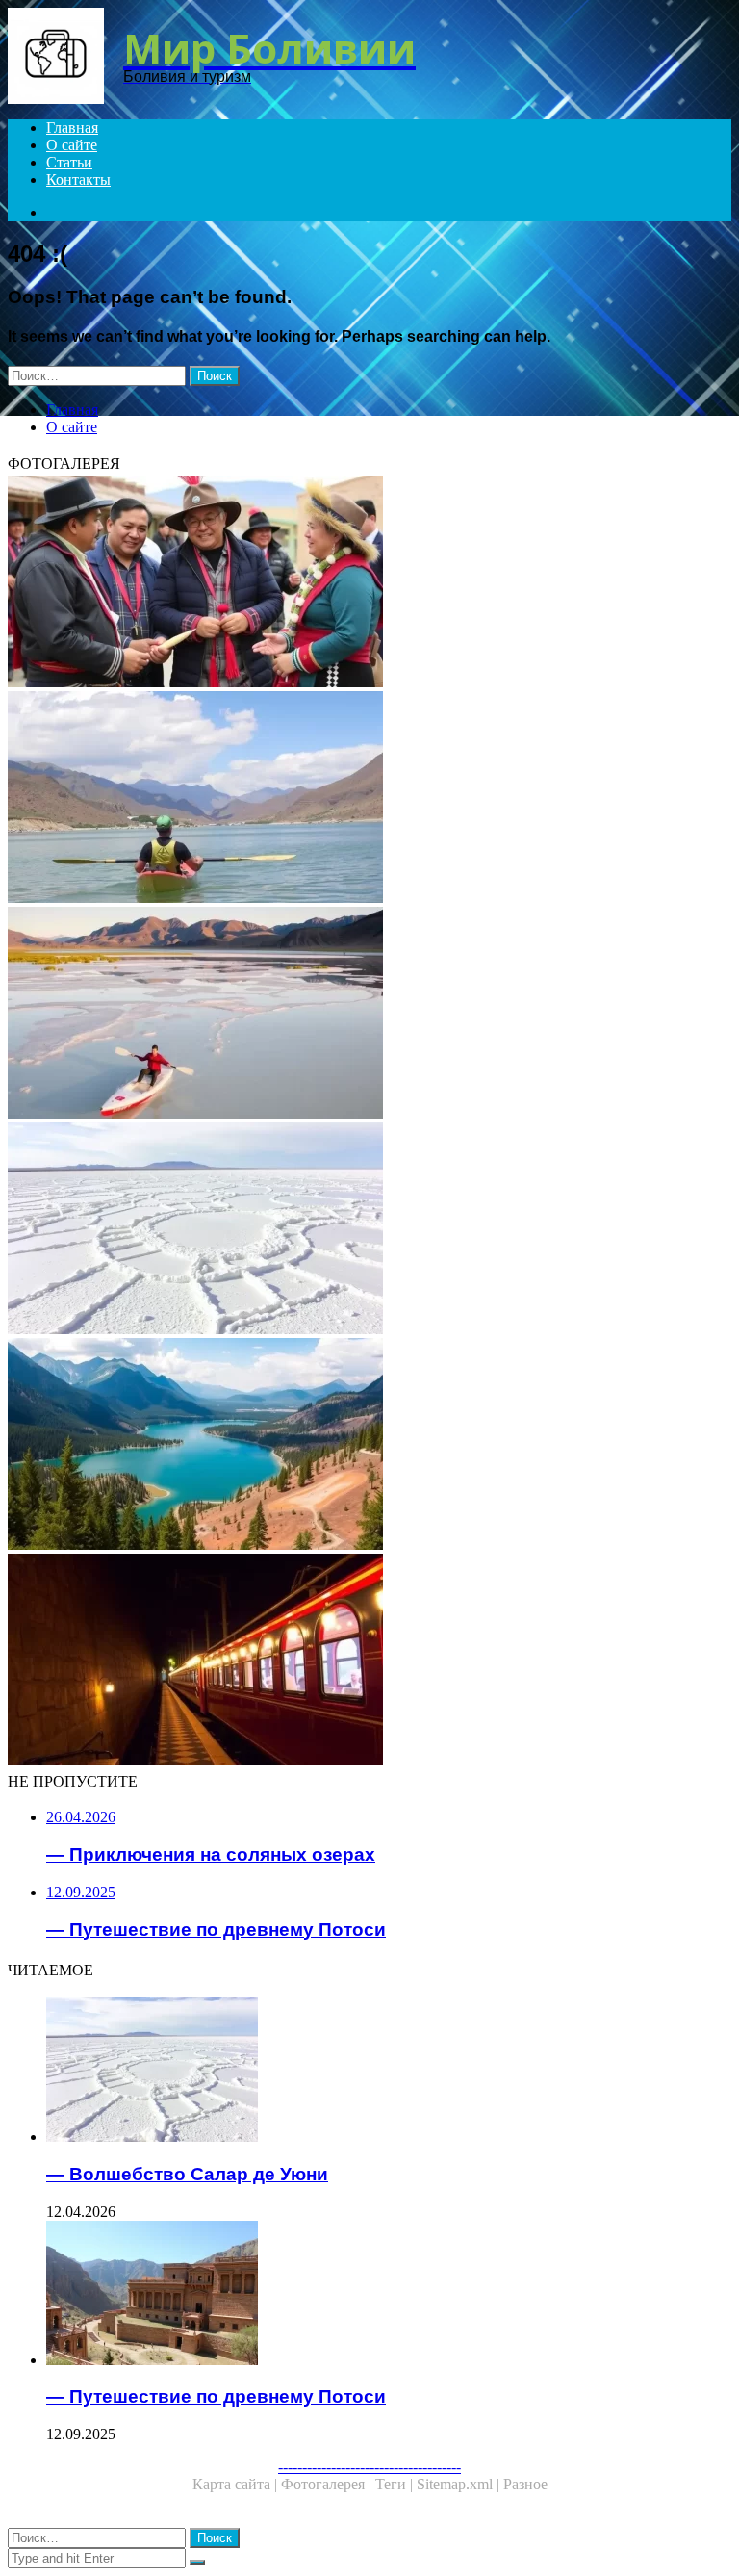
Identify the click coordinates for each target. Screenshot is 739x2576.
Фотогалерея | (328, 2484)
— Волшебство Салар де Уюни (187, 2174)
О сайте (72, 145)
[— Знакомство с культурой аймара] (369, 583)
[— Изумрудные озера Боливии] (369, 1446)
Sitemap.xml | (460, 2484)
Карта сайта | (237, 2484)
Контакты (78, 180)
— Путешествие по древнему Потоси (216, 2396)
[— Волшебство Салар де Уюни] (369, 1230)
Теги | (396, 2484)
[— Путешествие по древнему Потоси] (389, 2295)
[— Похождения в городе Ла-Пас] (369, 799)
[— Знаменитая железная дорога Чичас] (369, 1662)
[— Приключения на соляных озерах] (369, 1015)
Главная (72, 128)
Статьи (69, 162)
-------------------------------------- (369, 2467)
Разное (525, 2484)
